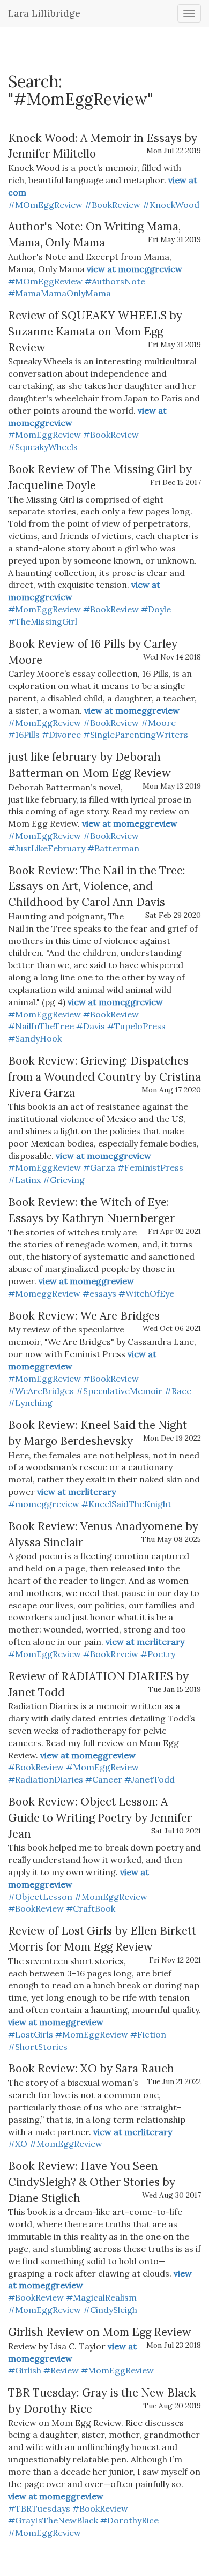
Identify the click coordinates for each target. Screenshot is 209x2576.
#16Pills (24, 735)
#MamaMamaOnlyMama (59, 293)
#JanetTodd (150, 1779)
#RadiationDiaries (46, 1779)
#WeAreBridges (41, 1391)
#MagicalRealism (101, 2297)
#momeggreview (44, 1504)
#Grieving (64, 1180)
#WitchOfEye (146, 1293)
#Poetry (158, 1654)
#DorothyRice (129, 2520)
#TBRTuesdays (39, 2508)
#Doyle (156, 609)
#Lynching (30, 1403)
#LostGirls (31, 2034)
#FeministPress (150, 1167)
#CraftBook (91, 1908)
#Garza (99, 1167)
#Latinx (24, 1180)
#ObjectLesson (40, 1897)
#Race (178, 1391)
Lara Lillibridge (44, 13)
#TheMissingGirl (43, 621)
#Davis (91, 1026)
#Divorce (61, 735)
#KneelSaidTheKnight (126, 1504)
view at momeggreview (135, 269)
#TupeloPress (136, 1026)
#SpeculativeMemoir (119, 1391)
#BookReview (113, 205)
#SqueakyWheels (43, 447)
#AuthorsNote (115, 281)
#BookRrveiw (111, 1654)
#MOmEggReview (45, 205)
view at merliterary (76, 1492)
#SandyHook (35, 1038)
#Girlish (25, 2370)
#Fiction (148, 2034)
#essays (99, 1293)
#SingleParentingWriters (136, 735)
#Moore (158, 723)
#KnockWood (171, 205)
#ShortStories (38, 2047)
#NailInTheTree (41, 1026)
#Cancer (104, 1779)
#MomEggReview (44, 435)
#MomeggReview (44, 1293)
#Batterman (113, 848)
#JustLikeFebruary (47, 848)
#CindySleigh (110, 2310)
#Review (61, 2370)
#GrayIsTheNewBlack (53, 2520)
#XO (18, 2144)
